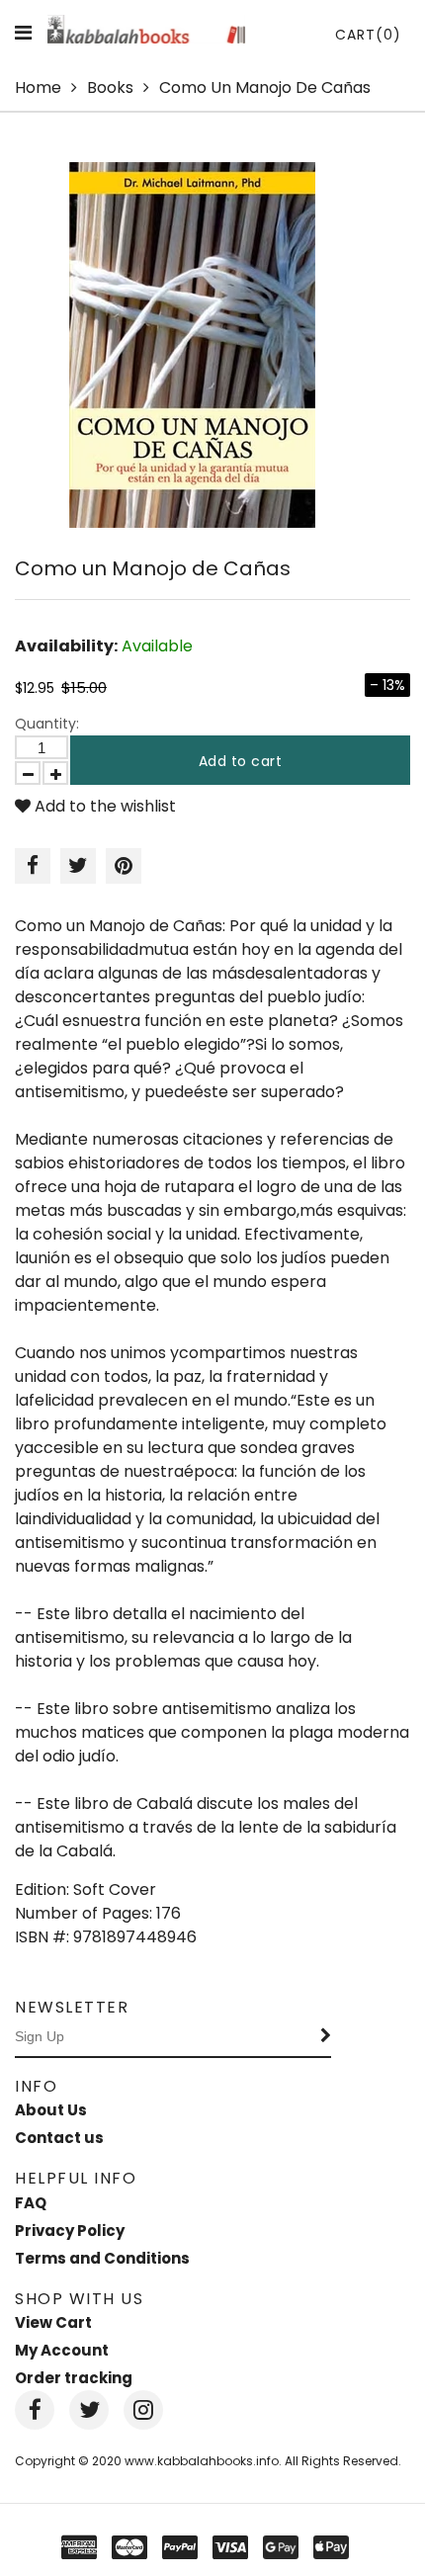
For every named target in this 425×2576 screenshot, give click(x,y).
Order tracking (74, 2378)
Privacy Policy (70, 2231)
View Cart (53, 2322)
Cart (368, 35)
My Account (62, 2350)
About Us (51, 2110)
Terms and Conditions (102, 2258)
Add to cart (241, 761)
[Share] (33, 866)
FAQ (31, 2203)
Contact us (59, 2138)
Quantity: (47, 724)
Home (38, 87)
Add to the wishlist (103, 806)
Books (110, 87)
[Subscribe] (326, 2037)
